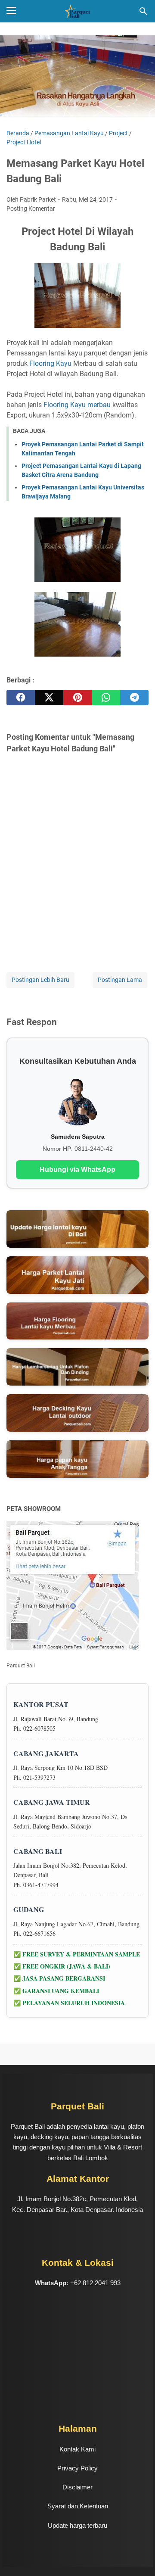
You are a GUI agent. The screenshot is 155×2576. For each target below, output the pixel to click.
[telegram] (134, 698)
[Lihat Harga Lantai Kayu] (77, 1229)
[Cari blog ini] (143, 11)
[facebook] (21, 698)
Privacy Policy (77, 2468)
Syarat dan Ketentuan (78, 2506)
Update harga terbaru (77, 2525)
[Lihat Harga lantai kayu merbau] (77, 1321)
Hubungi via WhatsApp (77, 1170)
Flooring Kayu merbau (77, 405)
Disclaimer (77, 2487)
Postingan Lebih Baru (40, 980)
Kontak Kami (77, 2449)
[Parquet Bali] (77, 11)
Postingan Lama (120, 980)
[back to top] (138, 2557)
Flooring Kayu (50, 363)
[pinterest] (77, 698)
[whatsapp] (106, 698)
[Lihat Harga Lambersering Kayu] (77, 1367)
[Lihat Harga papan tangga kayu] (77, 1459)
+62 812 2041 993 (95, 2283)
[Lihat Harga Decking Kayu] (77, 1413)
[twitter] (49, 698)
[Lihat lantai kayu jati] (77, 1275)
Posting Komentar (31, 209)
